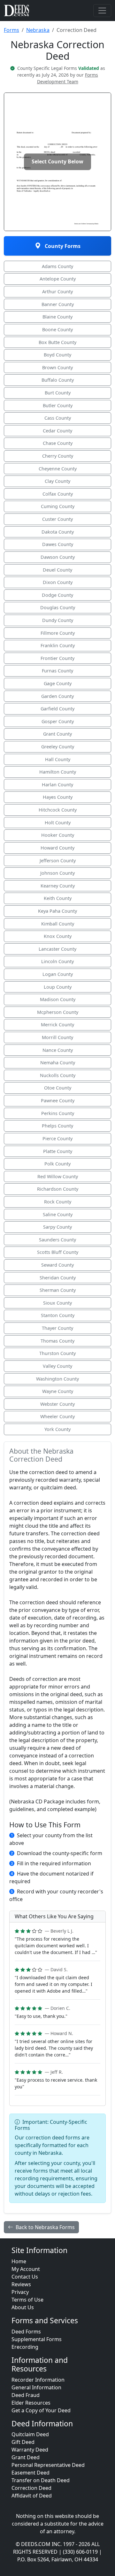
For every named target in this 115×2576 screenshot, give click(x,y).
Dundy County (58, 620)
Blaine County (57, 317)
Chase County (58, 443)
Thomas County (57, 1341)
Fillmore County (58, 633)
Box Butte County (57, 342)
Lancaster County (57, 949)
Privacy (20, 2292)
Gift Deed (23, 2442)
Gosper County (58, 721)
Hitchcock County (58, 810)
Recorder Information (38, 2380)
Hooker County (58, 835)
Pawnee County (58, 1101)
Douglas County (58, 607)
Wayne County (58, 1391)
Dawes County (58, 544)
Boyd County (57, 355)
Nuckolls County (58, 1075)
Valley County (57, 1366)
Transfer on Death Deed (41, 2480)
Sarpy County (57, 1227)
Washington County (57, 1379)
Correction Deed (31, 2488)
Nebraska (38, 30)
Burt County (58, 393)
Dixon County (58, 582)
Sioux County (57, 1303)
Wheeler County (57, 1416)
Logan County (58, 974)
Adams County (57, 266)
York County (57, 1429)
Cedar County (57, 431)
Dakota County (58, 532)
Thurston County (57, 1353)
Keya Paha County (57, 911)
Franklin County (58, 645)
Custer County (57, 519)
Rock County (58, 1202)
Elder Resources (31, 2403)
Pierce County (57, 1138)
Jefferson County (58, 861)
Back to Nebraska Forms (45, 2227)
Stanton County (58, 1315)
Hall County (58, 759)
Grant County (57, 734)
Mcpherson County (58, 1012)
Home (19, 2261)
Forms (11, 30)
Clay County (57, 481)
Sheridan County (58, 1278)
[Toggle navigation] (102, 11)
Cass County (58, 418)
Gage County (58, 683)
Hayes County (58, 797)
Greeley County (58, 747)
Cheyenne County (58, 469)
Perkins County (58, 1113)
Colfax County (58, 494)
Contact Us (25, 2277)
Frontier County (57, 658)
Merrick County (57, 1025)
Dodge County (57, 595)
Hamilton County (58, 772)
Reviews (21, 2284)
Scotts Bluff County (58, 1252)
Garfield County (57, 709)
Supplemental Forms (37, 2339)
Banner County (58, 304)
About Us (23, 2307)
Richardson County (58, 1189)
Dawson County (58, 557)
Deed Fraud (26, 2395)
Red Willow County (58, 1176)
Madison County (58, 999)
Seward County (57, 1265)
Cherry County (58, 456)
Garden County (57, 696)
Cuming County (58, 506)
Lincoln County (57, 961)
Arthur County (57, 292)
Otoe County (58, 1088)
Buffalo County (58, 380)
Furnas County (57, 671)
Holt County (58, 823)
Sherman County (58, 1290)
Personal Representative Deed (48, 2465)
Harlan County (57, 785)
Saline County (58, 1214)
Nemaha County (58, 1063)
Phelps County (57, 1126)
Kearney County (58, 886)
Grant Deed (26, 2457)
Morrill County (57, 1037)
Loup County (58, 987)
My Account (26, 2269)
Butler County (58, 405)
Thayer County (57, 1328)
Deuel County (57, 570)
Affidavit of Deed (32, 2496)
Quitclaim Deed (30, 2434)
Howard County (57, 848)
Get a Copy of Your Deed (41, 2410)
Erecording (25, 2347)
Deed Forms (26, 2332)
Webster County (57, 1404)
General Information (36, 2387)
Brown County (57, 367)
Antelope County (58, 279)
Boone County (57, 329)
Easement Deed (31, 2473)
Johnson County (57, 873)
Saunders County (57, 1240)
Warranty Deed (30, 2450)
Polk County (57, 1164)
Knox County (58, 936)
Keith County (58, 898)
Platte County (58, 1151)
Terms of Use (27, 2300)
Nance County (58, 1050)
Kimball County (58, 924)
